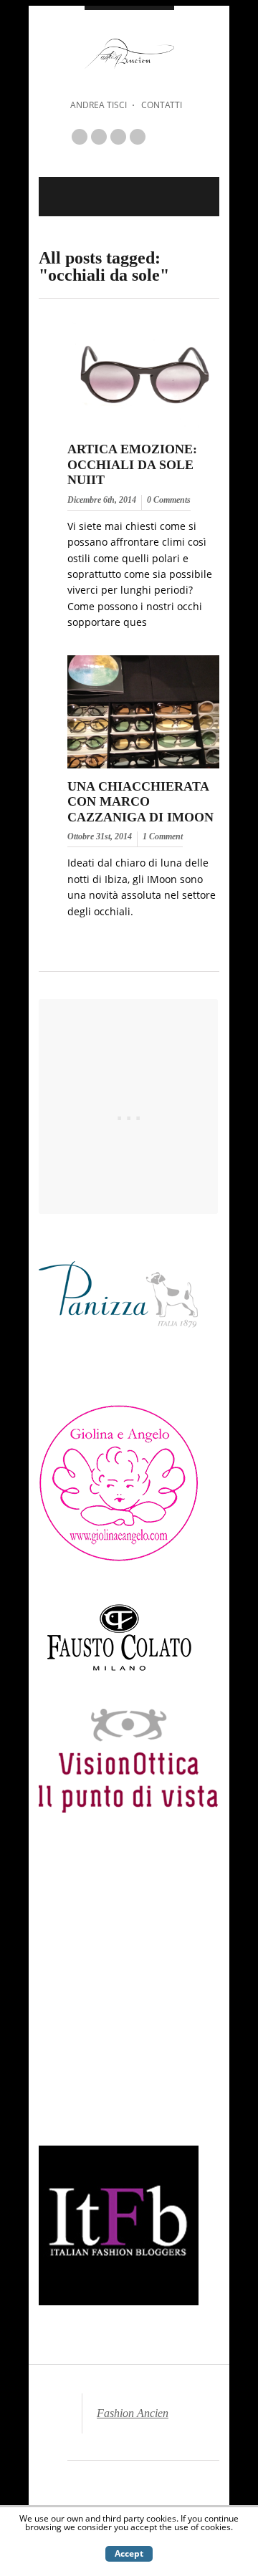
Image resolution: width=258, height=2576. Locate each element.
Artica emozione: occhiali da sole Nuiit (132, 464)
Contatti (162, 105)
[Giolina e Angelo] (119, 1559)
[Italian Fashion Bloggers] (119, 2301)
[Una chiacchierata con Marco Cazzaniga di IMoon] (143, 769)
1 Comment (163, 836)
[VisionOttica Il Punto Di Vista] (128, 1809)
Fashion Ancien (133, 2413)
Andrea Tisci (99, 105)
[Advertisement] (129, 1988)
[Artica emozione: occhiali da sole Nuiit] (143, 431)
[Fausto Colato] (119, 1674)
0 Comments (169, 500)
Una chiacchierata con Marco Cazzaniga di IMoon (140, 802)
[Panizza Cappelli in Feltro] (119, 1369)
